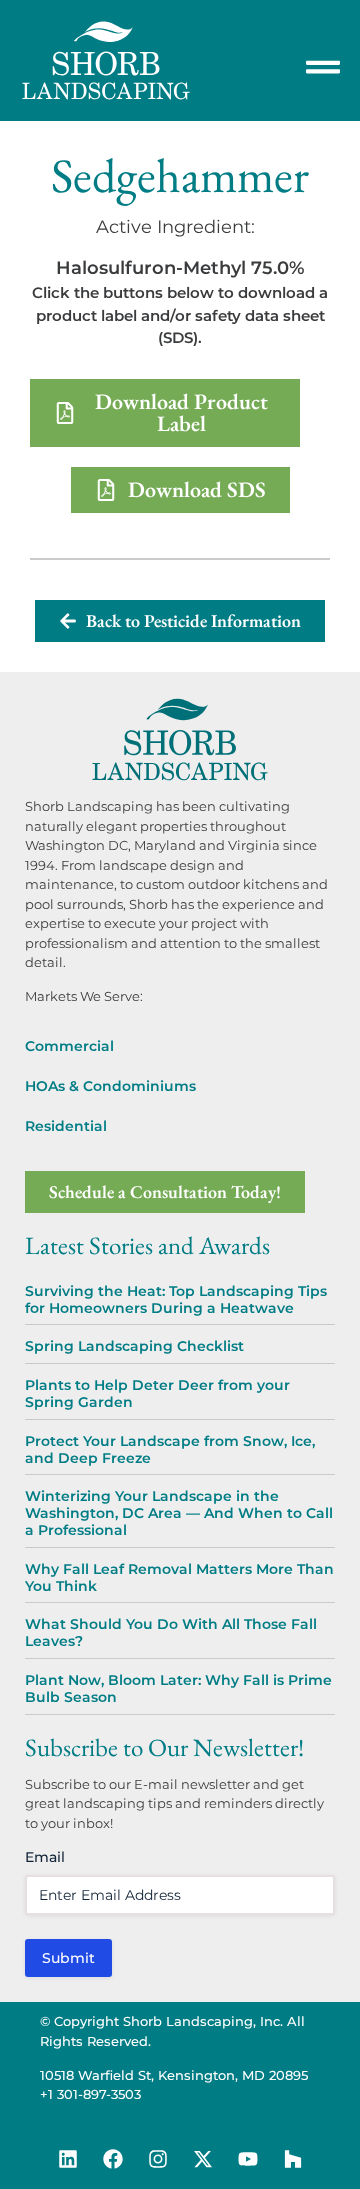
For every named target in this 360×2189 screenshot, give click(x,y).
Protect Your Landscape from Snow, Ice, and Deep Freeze (170, 1449)
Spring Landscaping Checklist (134, 1346)
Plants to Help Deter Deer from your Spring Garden (157, 1393)
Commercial (69, 1046)
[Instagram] (158, 2159)
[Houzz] (293, 2159)
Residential (66, 1126)
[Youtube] (248, 2159)
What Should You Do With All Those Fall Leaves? (171, 1632)
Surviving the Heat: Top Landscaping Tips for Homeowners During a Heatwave (176, 1299)
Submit (68, 1958)
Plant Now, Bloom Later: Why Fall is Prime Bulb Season (178, 1688)
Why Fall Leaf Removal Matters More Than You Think (179, 1577)
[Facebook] (113, 2159)
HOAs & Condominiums (110, 1086)
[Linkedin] (68, 2159)
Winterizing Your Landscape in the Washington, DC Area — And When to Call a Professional (179, 1513)
